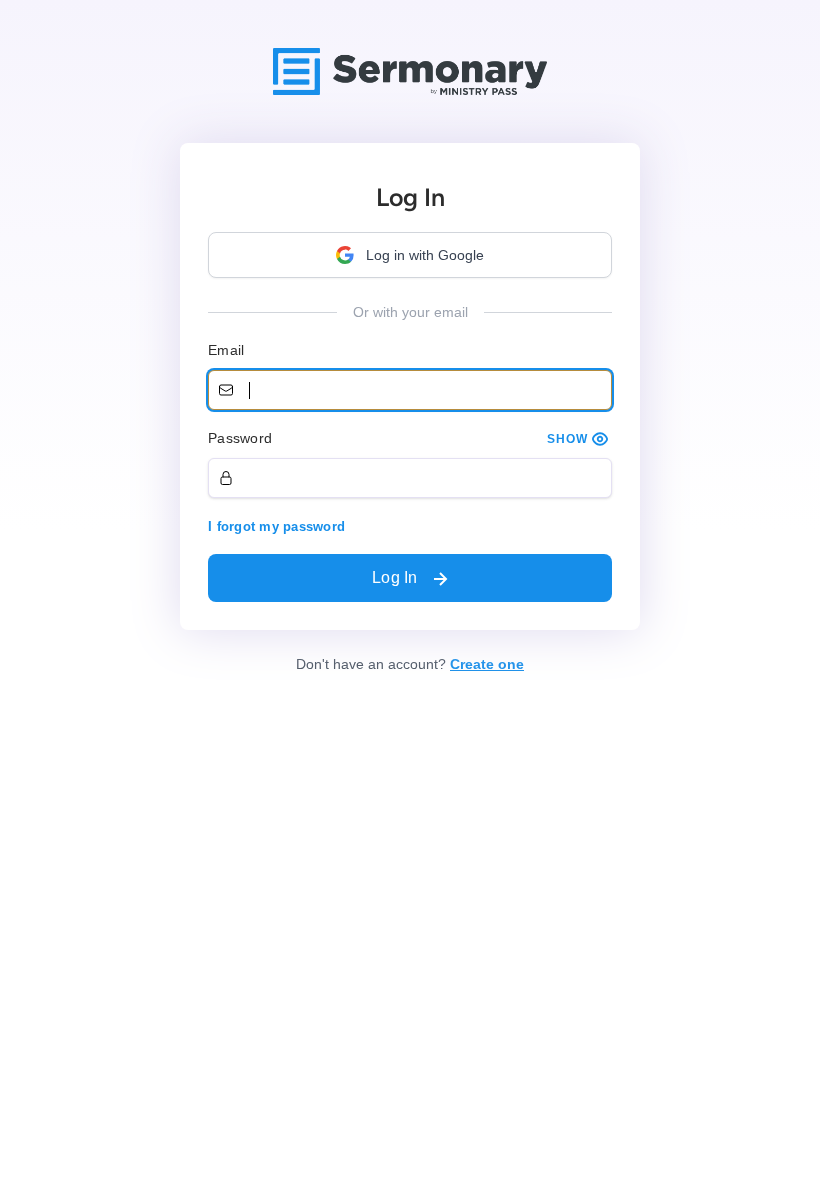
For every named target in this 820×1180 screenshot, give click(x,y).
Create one (487, 664)
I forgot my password (276, 526)
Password (240, 438)
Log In (397, 577)
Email (226, 350)
